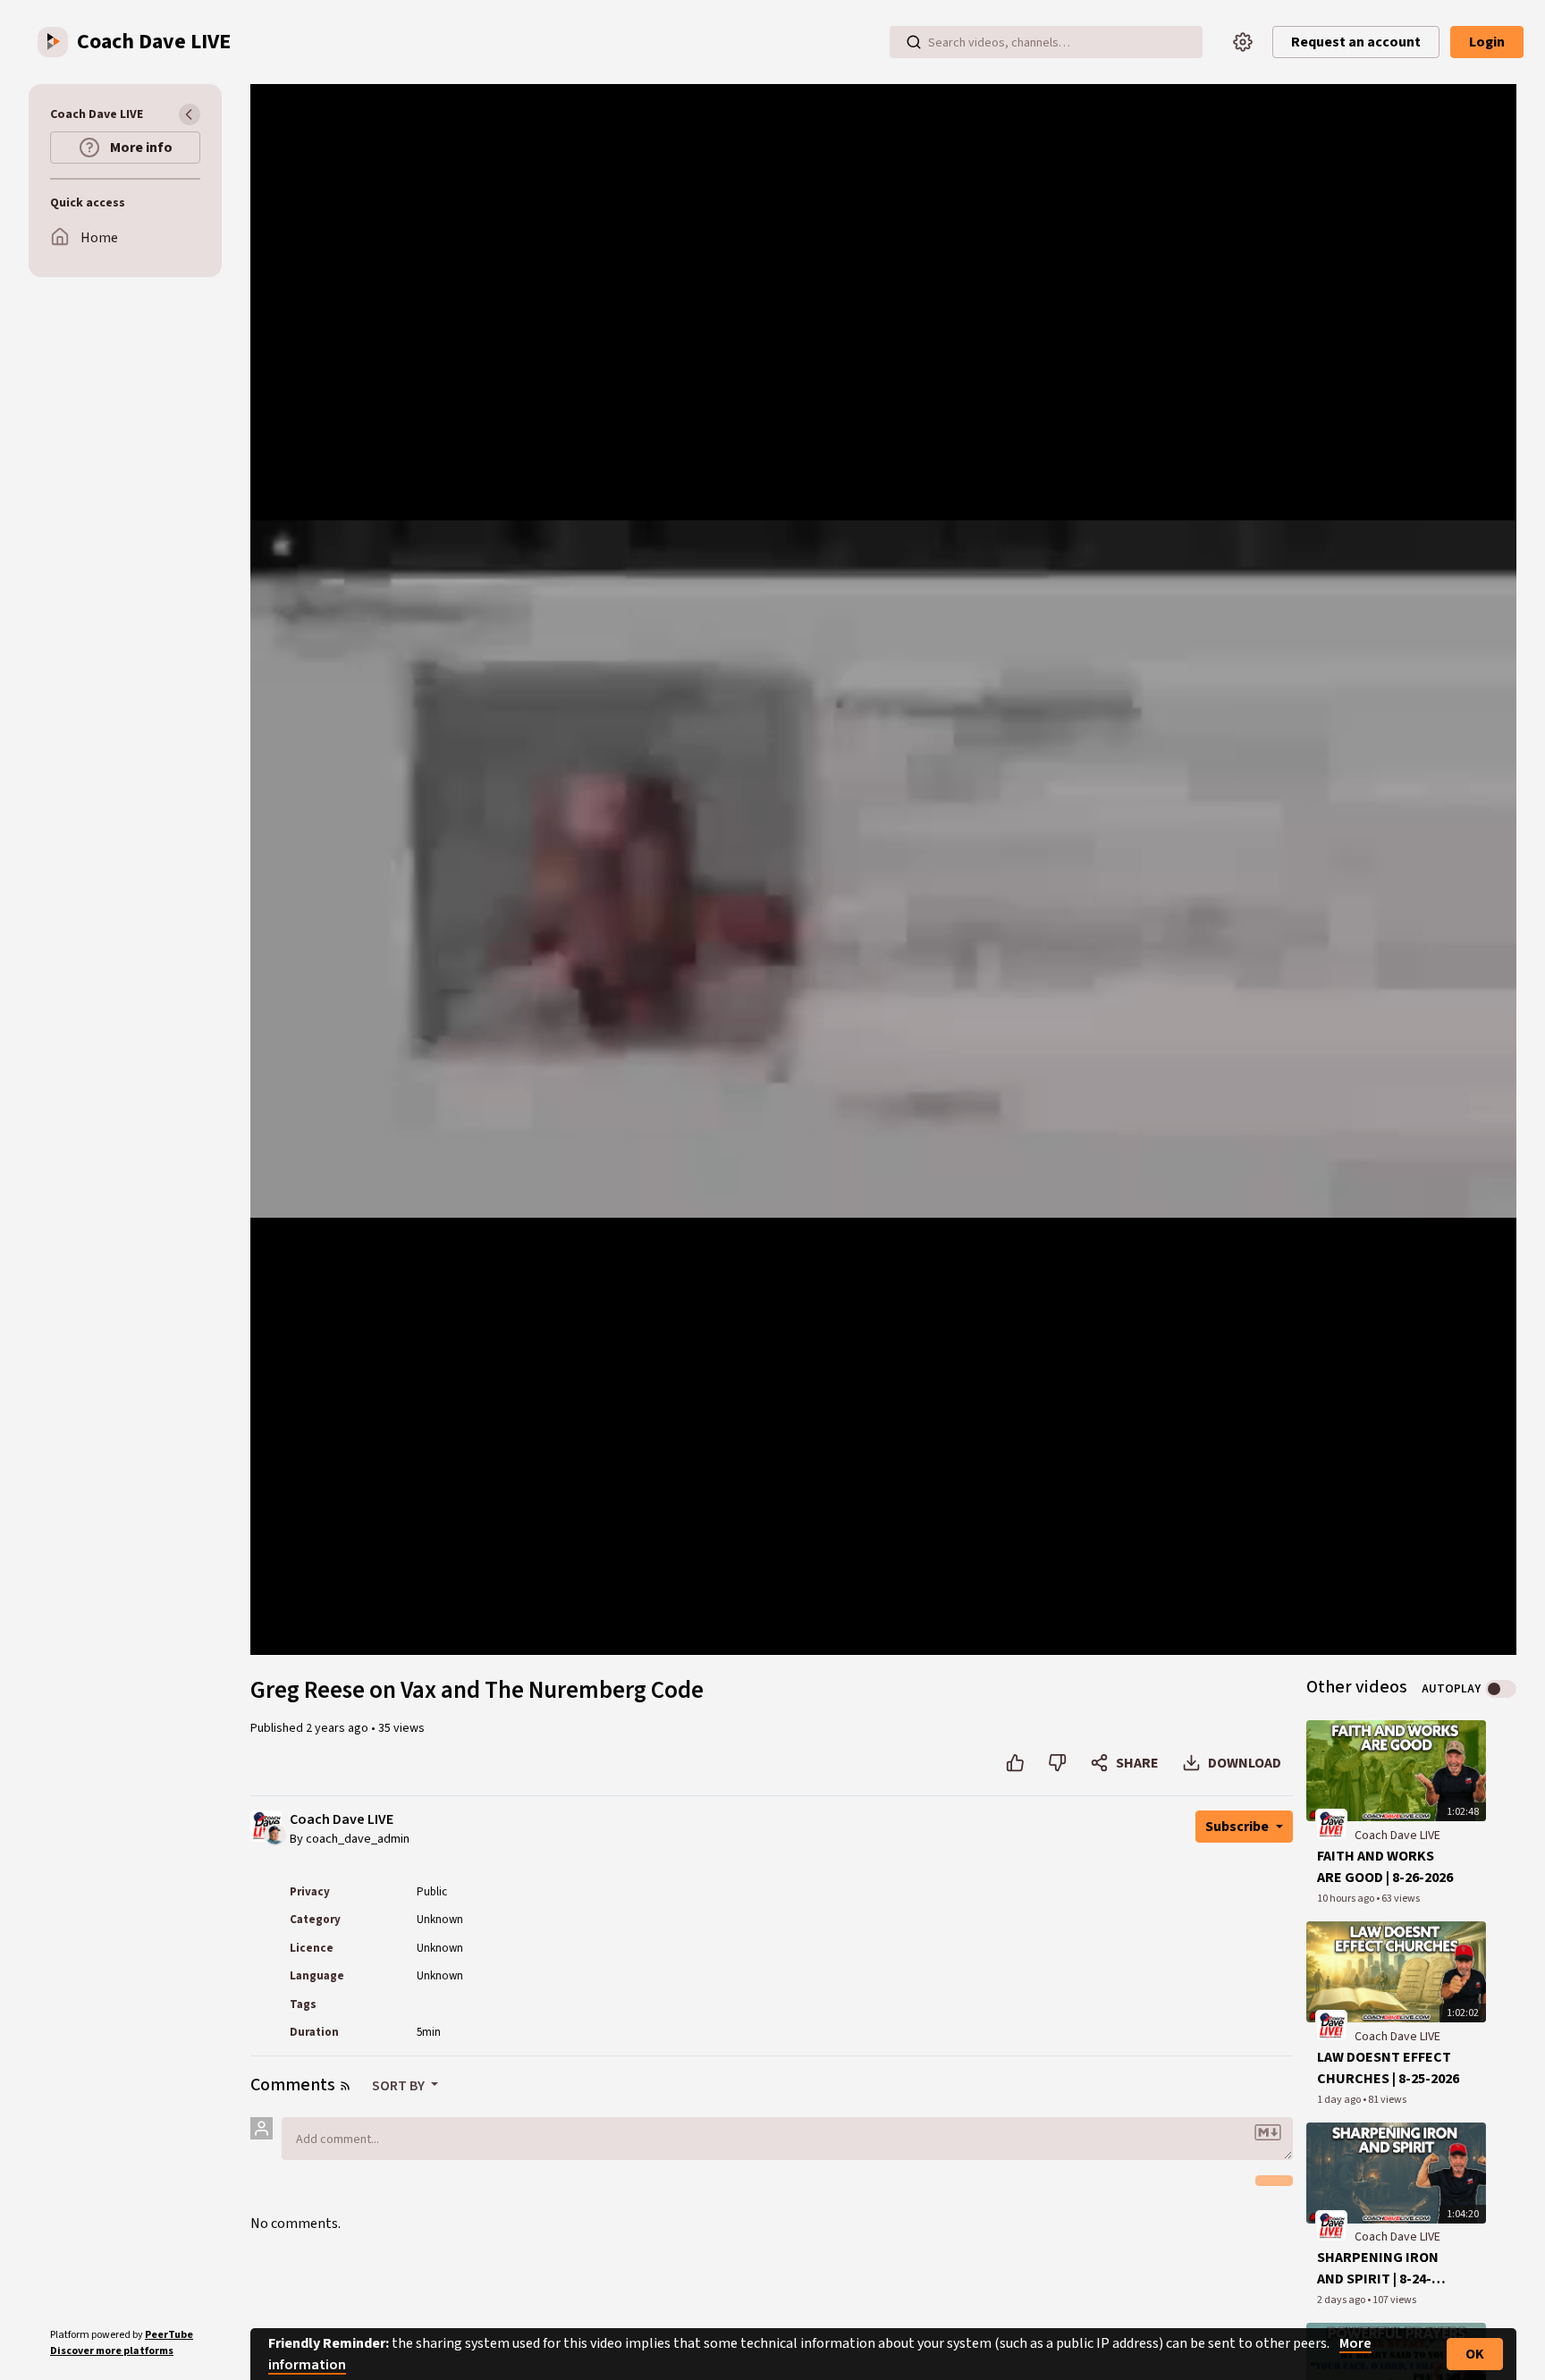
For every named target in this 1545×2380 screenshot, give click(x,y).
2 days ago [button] (1342, 2300)
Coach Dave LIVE (342, 1820)
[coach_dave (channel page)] (1331, 1824)
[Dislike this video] (1057, 1763)
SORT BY (400, 2086)
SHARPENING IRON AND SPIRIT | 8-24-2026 (1378, 2269)
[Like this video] (1015, 1763)
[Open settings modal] (1243, 42)
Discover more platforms (112, 2351)
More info (140, 148)
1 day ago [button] (1340, 2100)
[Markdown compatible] (1268, 2132)
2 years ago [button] (338, 1728)
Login (1487, 42)
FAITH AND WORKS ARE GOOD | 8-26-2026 (1385, 1867)
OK (1475, 2354)
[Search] (914, 42)
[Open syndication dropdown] (345, 2086)
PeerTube (169, 2335)
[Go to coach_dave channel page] (275, 1834)
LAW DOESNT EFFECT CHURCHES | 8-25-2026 (1388, 2068)
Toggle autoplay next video (1501, 1689)
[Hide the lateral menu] (190, 114)
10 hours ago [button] (1347, 1899)
